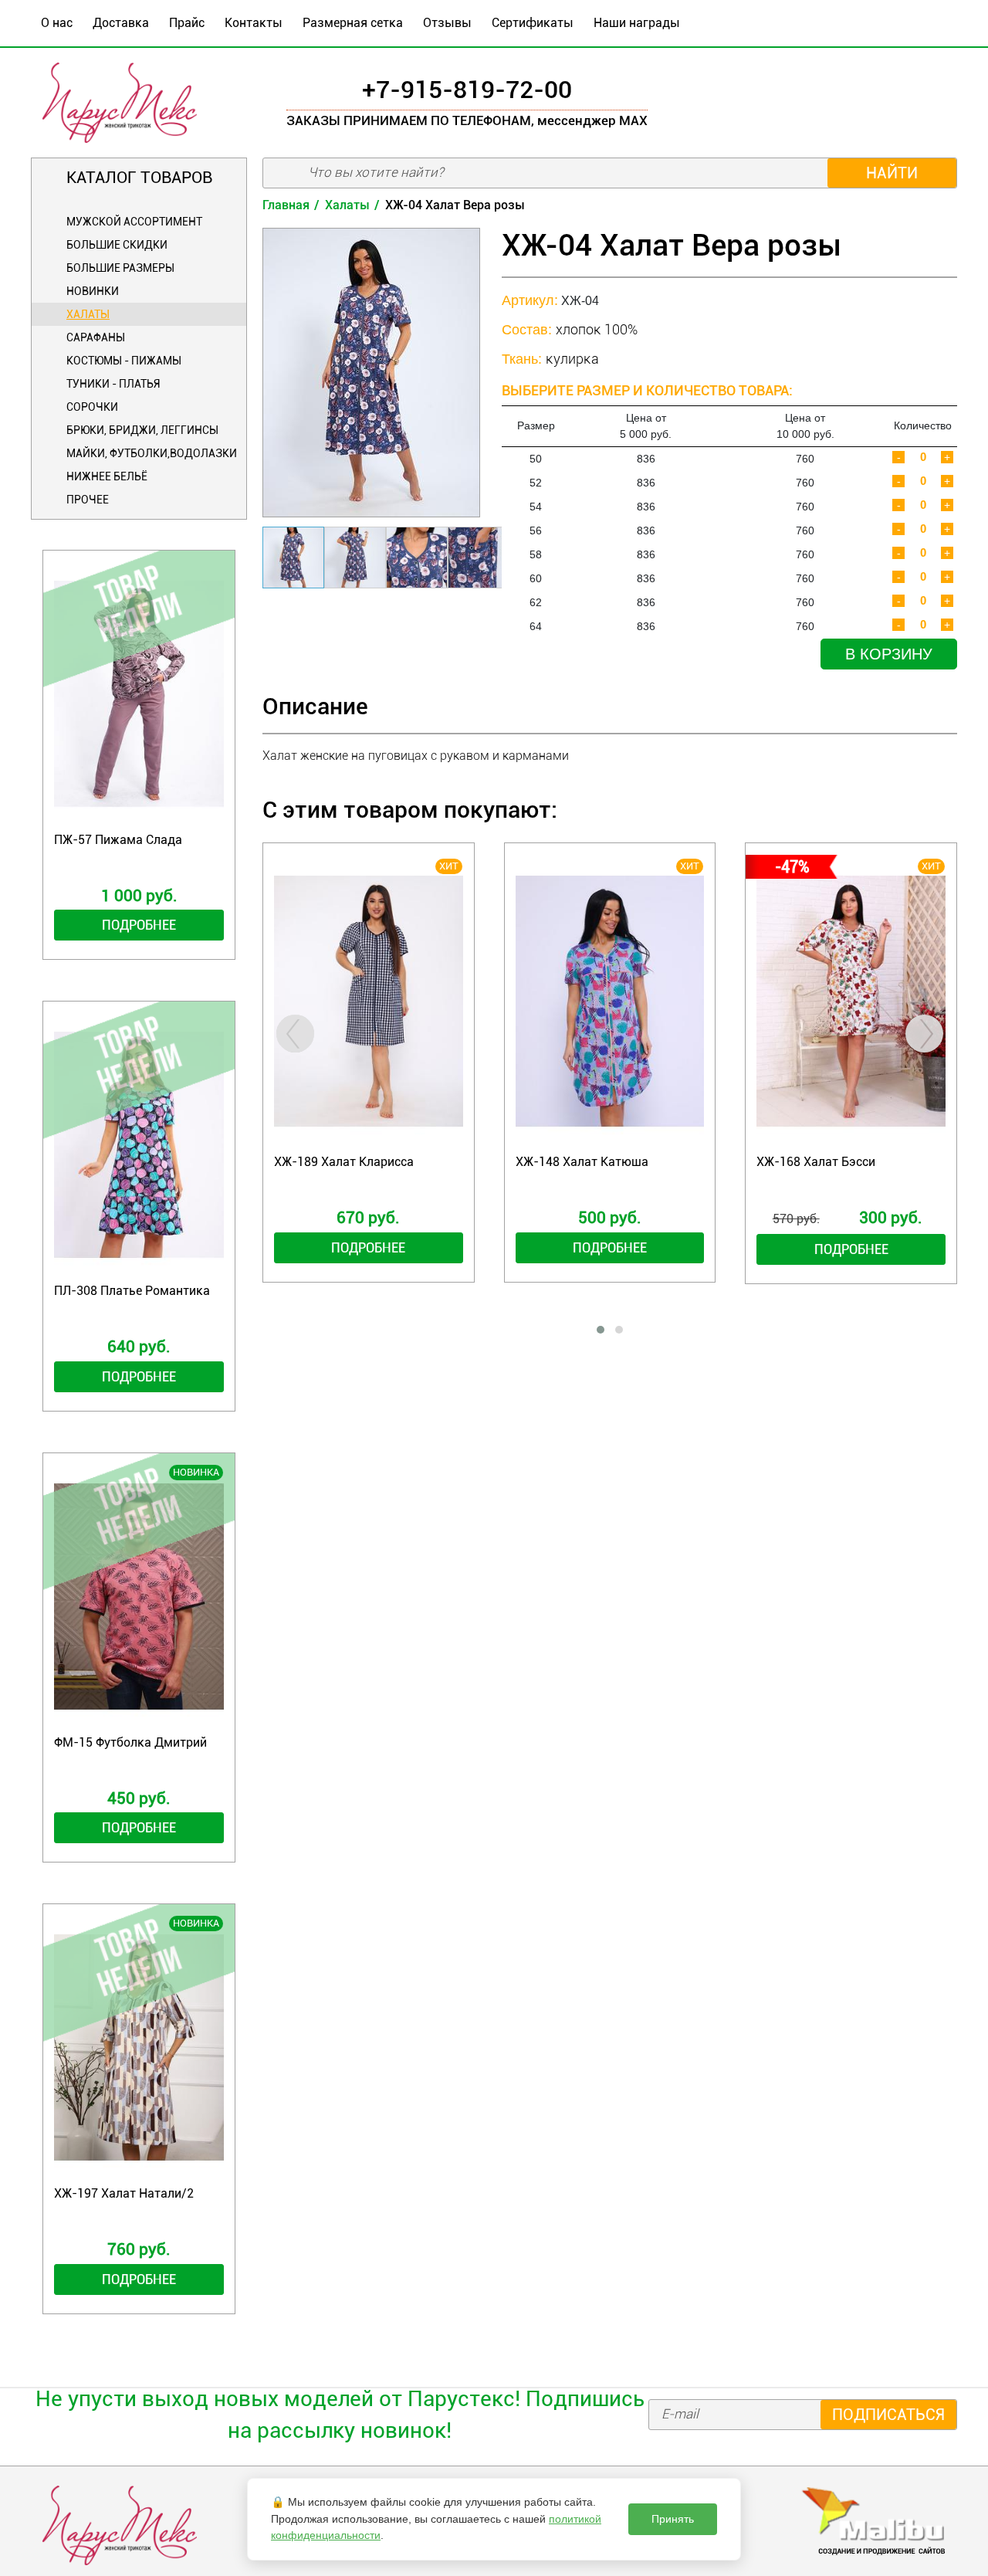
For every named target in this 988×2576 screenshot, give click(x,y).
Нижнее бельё (107, 476)
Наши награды (637, 23)
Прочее (88, 500)
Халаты (88, 314)
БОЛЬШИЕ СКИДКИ (117, 245)
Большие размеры (120, 268)
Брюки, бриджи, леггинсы (142, 430)
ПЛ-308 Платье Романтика (132, 1291)
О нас (57, 23)
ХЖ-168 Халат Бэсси (816, 1162)
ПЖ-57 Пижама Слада (118, 840)
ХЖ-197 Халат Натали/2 (124, 2193)
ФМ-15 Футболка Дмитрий (130, 1742)
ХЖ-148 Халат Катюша (582, 1162)
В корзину (889, 654)
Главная (286, 205)
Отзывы (447, 23)
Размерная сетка (353, 23)
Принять (673, 2519)
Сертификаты (533, 23)
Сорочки (92, 407)
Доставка (121, 23)
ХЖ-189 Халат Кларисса (344, 1162)
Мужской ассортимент (134, 222)
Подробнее (139, 925)
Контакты (254, 23)
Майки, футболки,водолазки (152, 453)
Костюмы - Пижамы (124, 361)
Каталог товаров (139, 178)
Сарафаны (96, 337)
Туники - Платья (113, 384)
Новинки (93, 291)
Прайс (187, 23)
